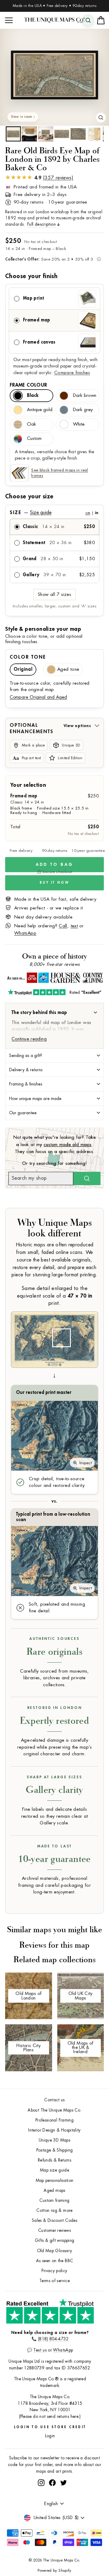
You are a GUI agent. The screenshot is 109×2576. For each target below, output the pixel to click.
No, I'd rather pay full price (82, 1304)
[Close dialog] (105, 1257)
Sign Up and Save (82, 1296)
